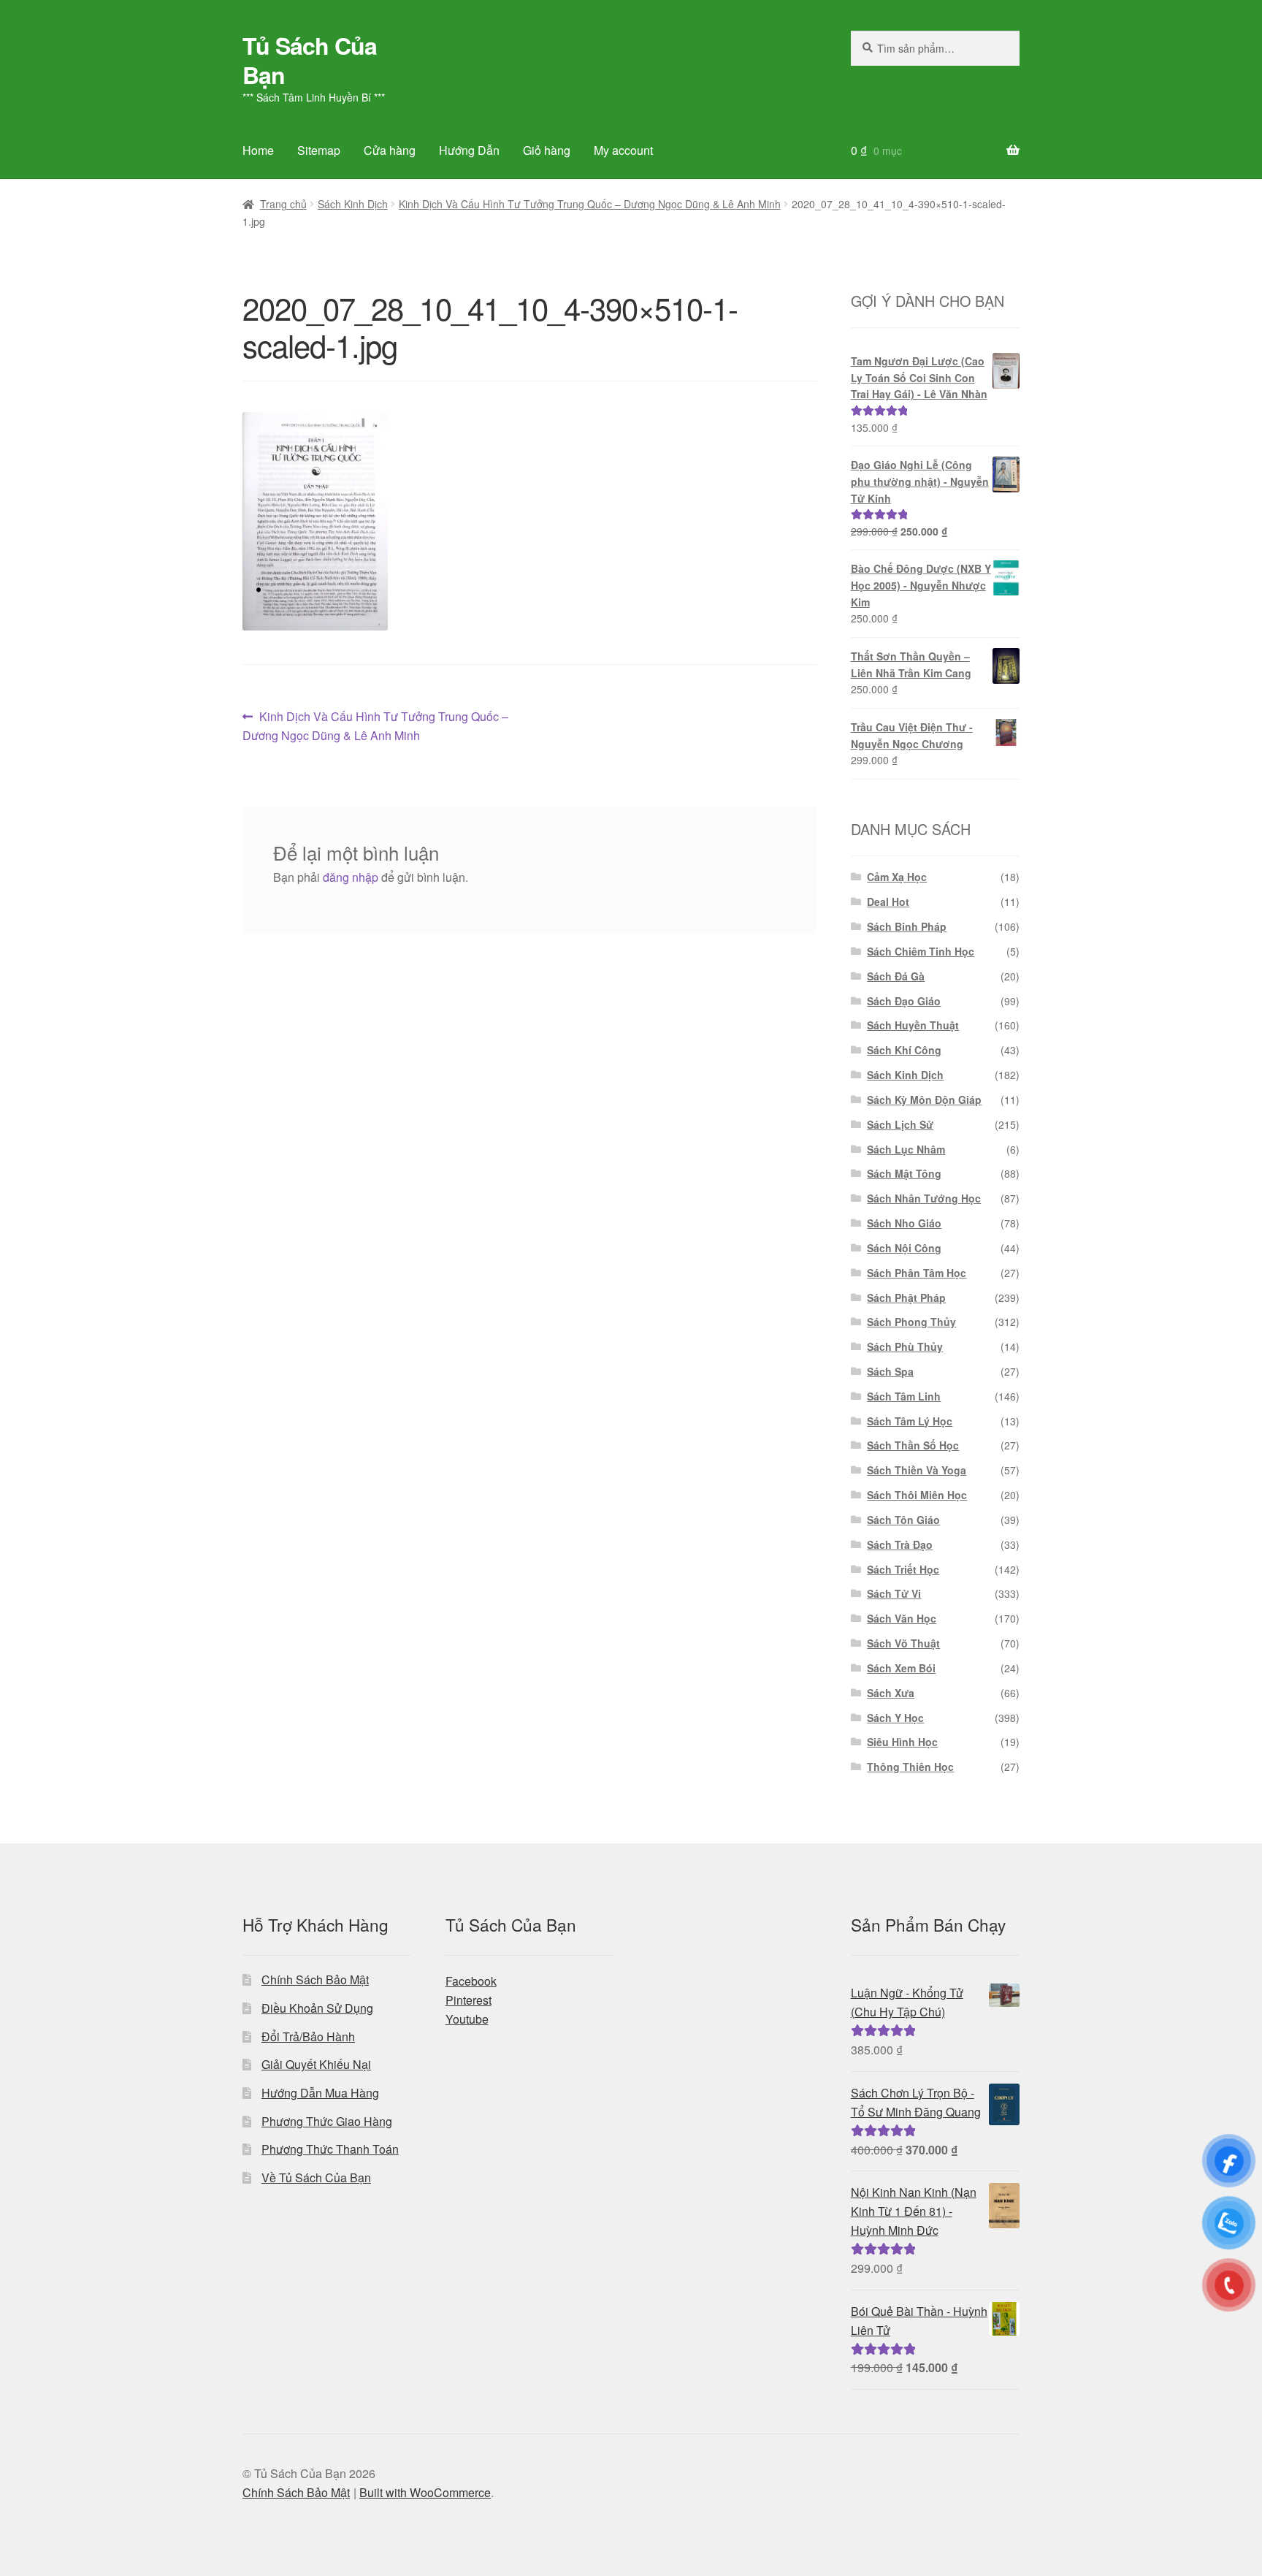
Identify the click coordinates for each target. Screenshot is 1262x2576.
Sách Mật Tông (904, 1173)
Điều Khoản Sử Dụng (317, 2008)
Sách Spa (890, 1371)
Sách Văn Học (902, 1618)
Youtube (467, 2019)
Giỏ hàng (547, 150)
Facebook (471, 1981)
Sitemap (319, 150)
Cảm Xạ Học (897, 877)
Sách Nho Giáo (904, 1223)
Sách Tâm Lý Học (910, 1421)
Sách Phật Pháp (906, 1297)
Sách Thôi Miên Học (917, 1495)
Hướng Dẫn (469, 150)
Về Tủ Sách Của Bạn (316, 2177)
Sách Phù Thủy (905, 1346)
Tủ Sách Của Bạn (310, 60)
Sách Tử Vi (894, 1593)
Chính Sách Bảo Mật (315, 1979)
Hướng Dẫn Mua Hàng (320, 2093)
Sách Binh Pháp (907, 926)
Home (258, 150)
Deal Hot (888, 902)
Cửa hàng (390, 150)
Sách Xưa (891, 1693)
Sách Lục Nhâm (906, 1149)
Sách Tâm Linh (904, 1396)
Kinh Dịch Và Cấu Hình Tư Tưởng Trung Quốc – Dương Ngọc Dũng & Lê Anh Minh (590, 204)
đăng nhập (351, 877)
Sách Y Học (895, 1718)
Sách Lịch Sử (900, 1124)
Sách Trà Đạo (900, 1544)
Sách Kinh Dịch (353, 204)
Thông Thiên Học (910, 1767)
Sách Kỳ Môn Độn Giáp (924, 1100)
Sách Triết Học (903, 1569)
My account (623, 150)
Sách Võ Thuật (903, 1643)
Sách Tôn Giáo (903, 1520)
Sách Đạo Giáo (904, 1001)
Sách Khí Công (904, 1050)
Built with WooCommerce (425, 2492)
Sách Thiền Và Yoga (917, 1470)
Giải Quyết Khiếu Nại (316, 2064)
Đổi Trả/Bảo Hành (308, 2036)
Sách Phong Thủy (911, 1322)
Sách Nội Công (904, 1248)
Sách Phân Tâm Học (917, 1273)
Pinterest (469, 2000)
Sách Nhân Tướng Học (924, 1198)
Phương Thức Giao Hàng (327, 2121)
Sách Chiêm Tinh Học (921, 951)
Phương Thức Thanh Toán (330, 2149)
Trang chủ (283, 204)
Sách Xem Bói (901, 1668)
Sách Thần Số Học (913, 1445)
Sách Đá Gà (896, 976)
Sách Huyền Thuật (913, 1025)
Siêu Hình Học (902, 1742)
